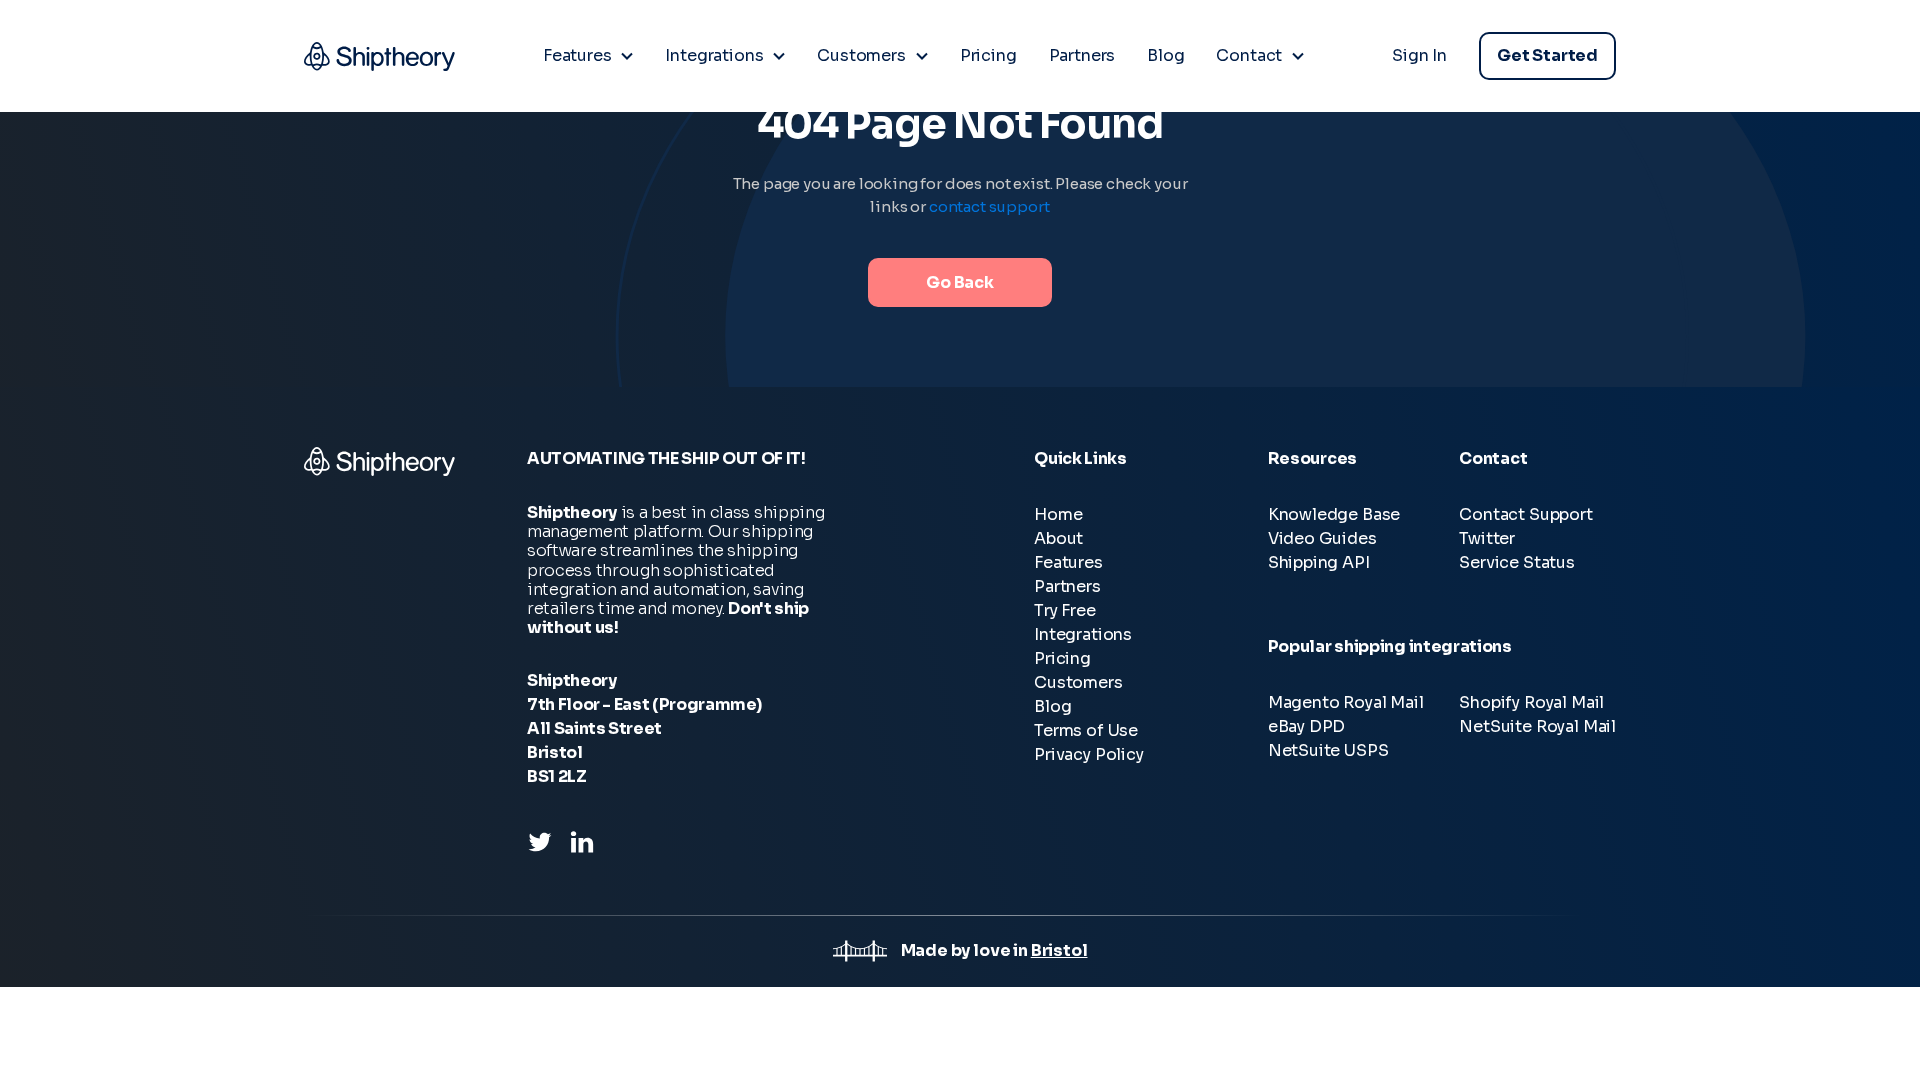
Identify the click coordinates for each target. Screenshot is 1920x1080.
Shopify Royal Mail (1531, 702)
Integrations (1083, 634)
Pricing (1062, 658)
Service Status (1517, 562)
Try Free (1065, 610)
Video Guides (1322, 538)
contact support (989, 206)
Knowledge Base (1334, 514)
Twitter (1487, 538)
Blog (1052, 706)
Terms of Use (1086, 730)
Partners (1067, 586)
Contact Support (1525, 514)
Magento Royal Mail (1346, 702)
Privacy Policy (1089, 754)
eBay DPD (1307, 726)
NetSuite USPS (1328, 750)
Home (1058, 514)
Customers (1078, 682)
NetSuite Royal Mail (1537, 726)
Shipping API (1319, 562)
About (1058, 538)
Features (1068, 562)
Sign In (1419, 55)
